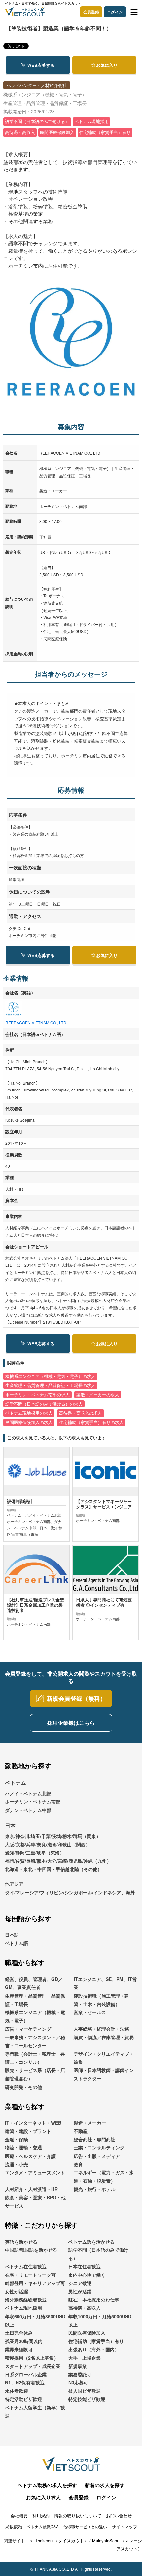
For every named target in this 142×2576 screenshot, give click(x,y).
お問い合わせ (119, 2516)
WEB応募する (41, 65)
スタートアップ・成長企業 (33, 2366)
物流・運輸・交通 (23, 2147)
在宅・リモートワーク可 (30, 2275)
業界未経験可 (19, 2349)
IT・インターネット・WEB (33, 2123)
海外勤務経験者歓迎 (26, 2300)
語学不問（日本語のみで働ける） (98, 2254)
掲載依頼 (14, 2526)
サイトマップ (124, 2526)
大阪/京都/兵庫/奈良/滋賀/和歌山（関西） (48, 1844)
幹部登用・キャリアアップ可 (35, 2283)
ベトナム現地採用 (23, 2308)
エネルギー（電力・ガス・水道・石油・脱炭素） (104, 2177)
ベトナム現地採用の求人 (29, 1413)
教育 (78, 2164)
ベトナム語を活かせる (91, 2242)
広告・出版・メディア (97, 2156)
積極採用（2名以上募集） (32, 2358)
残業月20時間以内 (24, 2341)
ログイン (115, 12)
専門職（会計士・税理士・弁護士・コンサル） (35, 2058)
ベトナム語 (17, 1943)
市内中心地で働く (87, 2275)
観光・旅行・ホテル (94, 2189)
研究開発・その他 (23, 2087)
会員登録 (91, 12)
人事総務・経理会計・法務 (101, 2029)
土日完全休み (19, 2333)
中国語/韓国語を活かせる (31, 2250)
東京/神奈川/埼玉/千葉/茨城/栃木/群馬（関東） (53, 1836)
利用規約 (41, 2516)
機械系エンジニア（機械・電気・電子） (35, 2016)
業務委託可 (80, 2374)
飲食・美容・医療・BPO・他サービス (35, 2202)
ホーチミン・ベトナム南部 (33, 1801)
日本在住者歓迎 (85, 2266)
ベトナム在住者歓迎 (26, 2266)
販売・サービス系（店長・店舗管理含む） (35, 2074)
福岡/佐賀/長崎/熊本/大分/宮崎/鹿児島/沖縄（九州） (58, 1861)
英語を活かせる (21, 2242)
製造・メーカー (90, 2123)
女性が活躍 (17, 2291)
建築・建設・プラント (28, 2131)
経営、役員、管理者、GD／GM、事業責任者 (34, 1983)
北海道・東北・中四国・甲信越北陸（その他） (53, 1869)
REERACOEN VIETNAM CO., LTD (36, 1023)
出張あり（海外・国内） (94, 2349)
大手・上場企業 (85, 2358)
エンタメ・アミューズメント (35, 2172)
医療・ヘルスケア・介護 (30, 2156)
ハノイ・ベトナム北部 (28, 1793)
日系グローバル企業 (26, 2374)
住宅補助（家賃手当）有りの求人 (91, 1422)
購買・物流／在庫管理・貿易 (104, 2037)
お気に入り (107, 65)
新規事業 (78, 2366)
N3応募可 (78, 2382)
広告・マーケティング (28, 2029)
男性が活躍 (80, 2291)
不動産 (81, 2131)
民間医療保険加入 (87, 2333)
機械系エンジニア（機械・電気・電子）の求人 (50, 1376)
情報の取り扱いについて (78, 2516)
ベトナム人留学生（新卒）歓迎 (35, 2412)
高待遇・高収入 (85, 2308)
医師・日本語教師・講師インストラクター (104, 2074)
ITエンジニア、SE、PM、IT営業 (105, 1983)
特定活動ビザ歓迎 (23, 2399)
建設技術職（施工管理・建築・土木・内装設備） (101, 2000)
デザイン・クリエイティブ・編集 (104, 2058)
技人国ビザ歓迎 (85, 2391)
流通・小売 (17, 2164)
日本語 (12, 1935)
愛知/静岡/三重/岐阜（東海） (35, 1853)
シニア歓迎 (80, 2283)
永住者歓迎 (17, 2391)
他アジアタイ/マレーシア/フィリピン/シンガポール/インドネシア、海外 (70, 1888)
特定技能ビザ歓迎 (87, 2399)
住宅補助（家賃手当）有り (96, 2341)
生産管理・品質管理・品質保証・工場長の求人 (50, 1385)
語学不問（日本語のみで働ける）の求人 (44, 1404)
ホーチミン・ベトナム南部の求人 (37, 1395)
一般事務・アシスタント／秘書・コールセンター (35, 2041)
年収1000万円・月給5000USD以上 (100, 2320)
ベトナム (16, 1783)
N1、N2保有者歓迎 (25, 2382)
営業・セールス (90, 2012)
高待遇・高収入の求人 (81, 1413)
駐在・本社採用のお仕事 (94, 2300)
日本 (10, 1825)
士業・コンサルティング (99, 2147)
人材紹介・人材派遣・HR (31, 2189)
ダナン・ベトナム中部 (28, 1810)
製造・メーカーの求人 (98, 1395)
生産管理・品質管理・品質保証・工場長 (35, 2000)
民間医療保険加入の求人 (29, 1422)
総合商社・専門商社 (94, 2139)
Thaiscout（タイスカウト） (62, 2541)
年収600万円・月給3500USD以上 (35, 2320)
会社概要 (19, 2516)
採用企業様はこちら (71, 1723)
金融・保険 (17, 2139)
